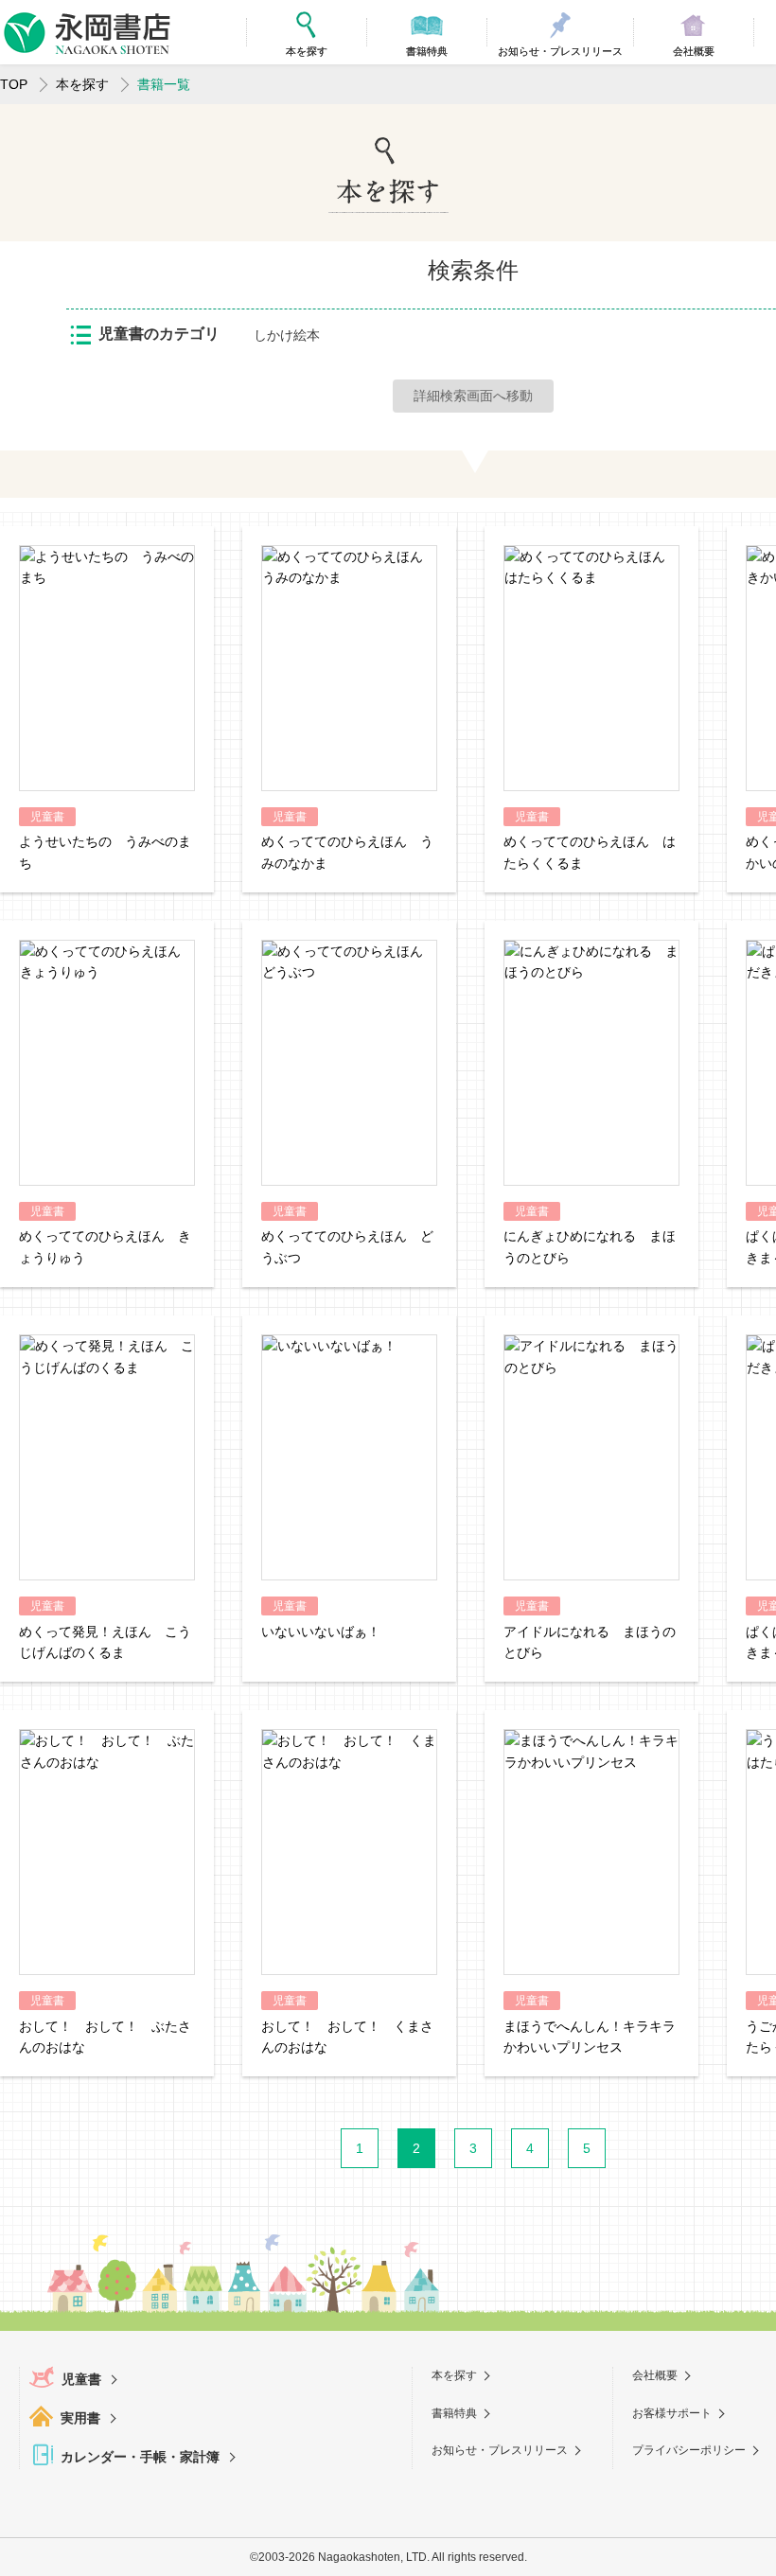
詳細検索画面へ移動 (473, 396)
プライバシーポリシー (689, 2450)
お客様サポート (672, 2413)
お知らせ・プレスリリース (500, 2450)
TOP (14, 84)
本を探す (82, 84)
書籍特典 (454, 2413)
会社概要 (655, 2375)
